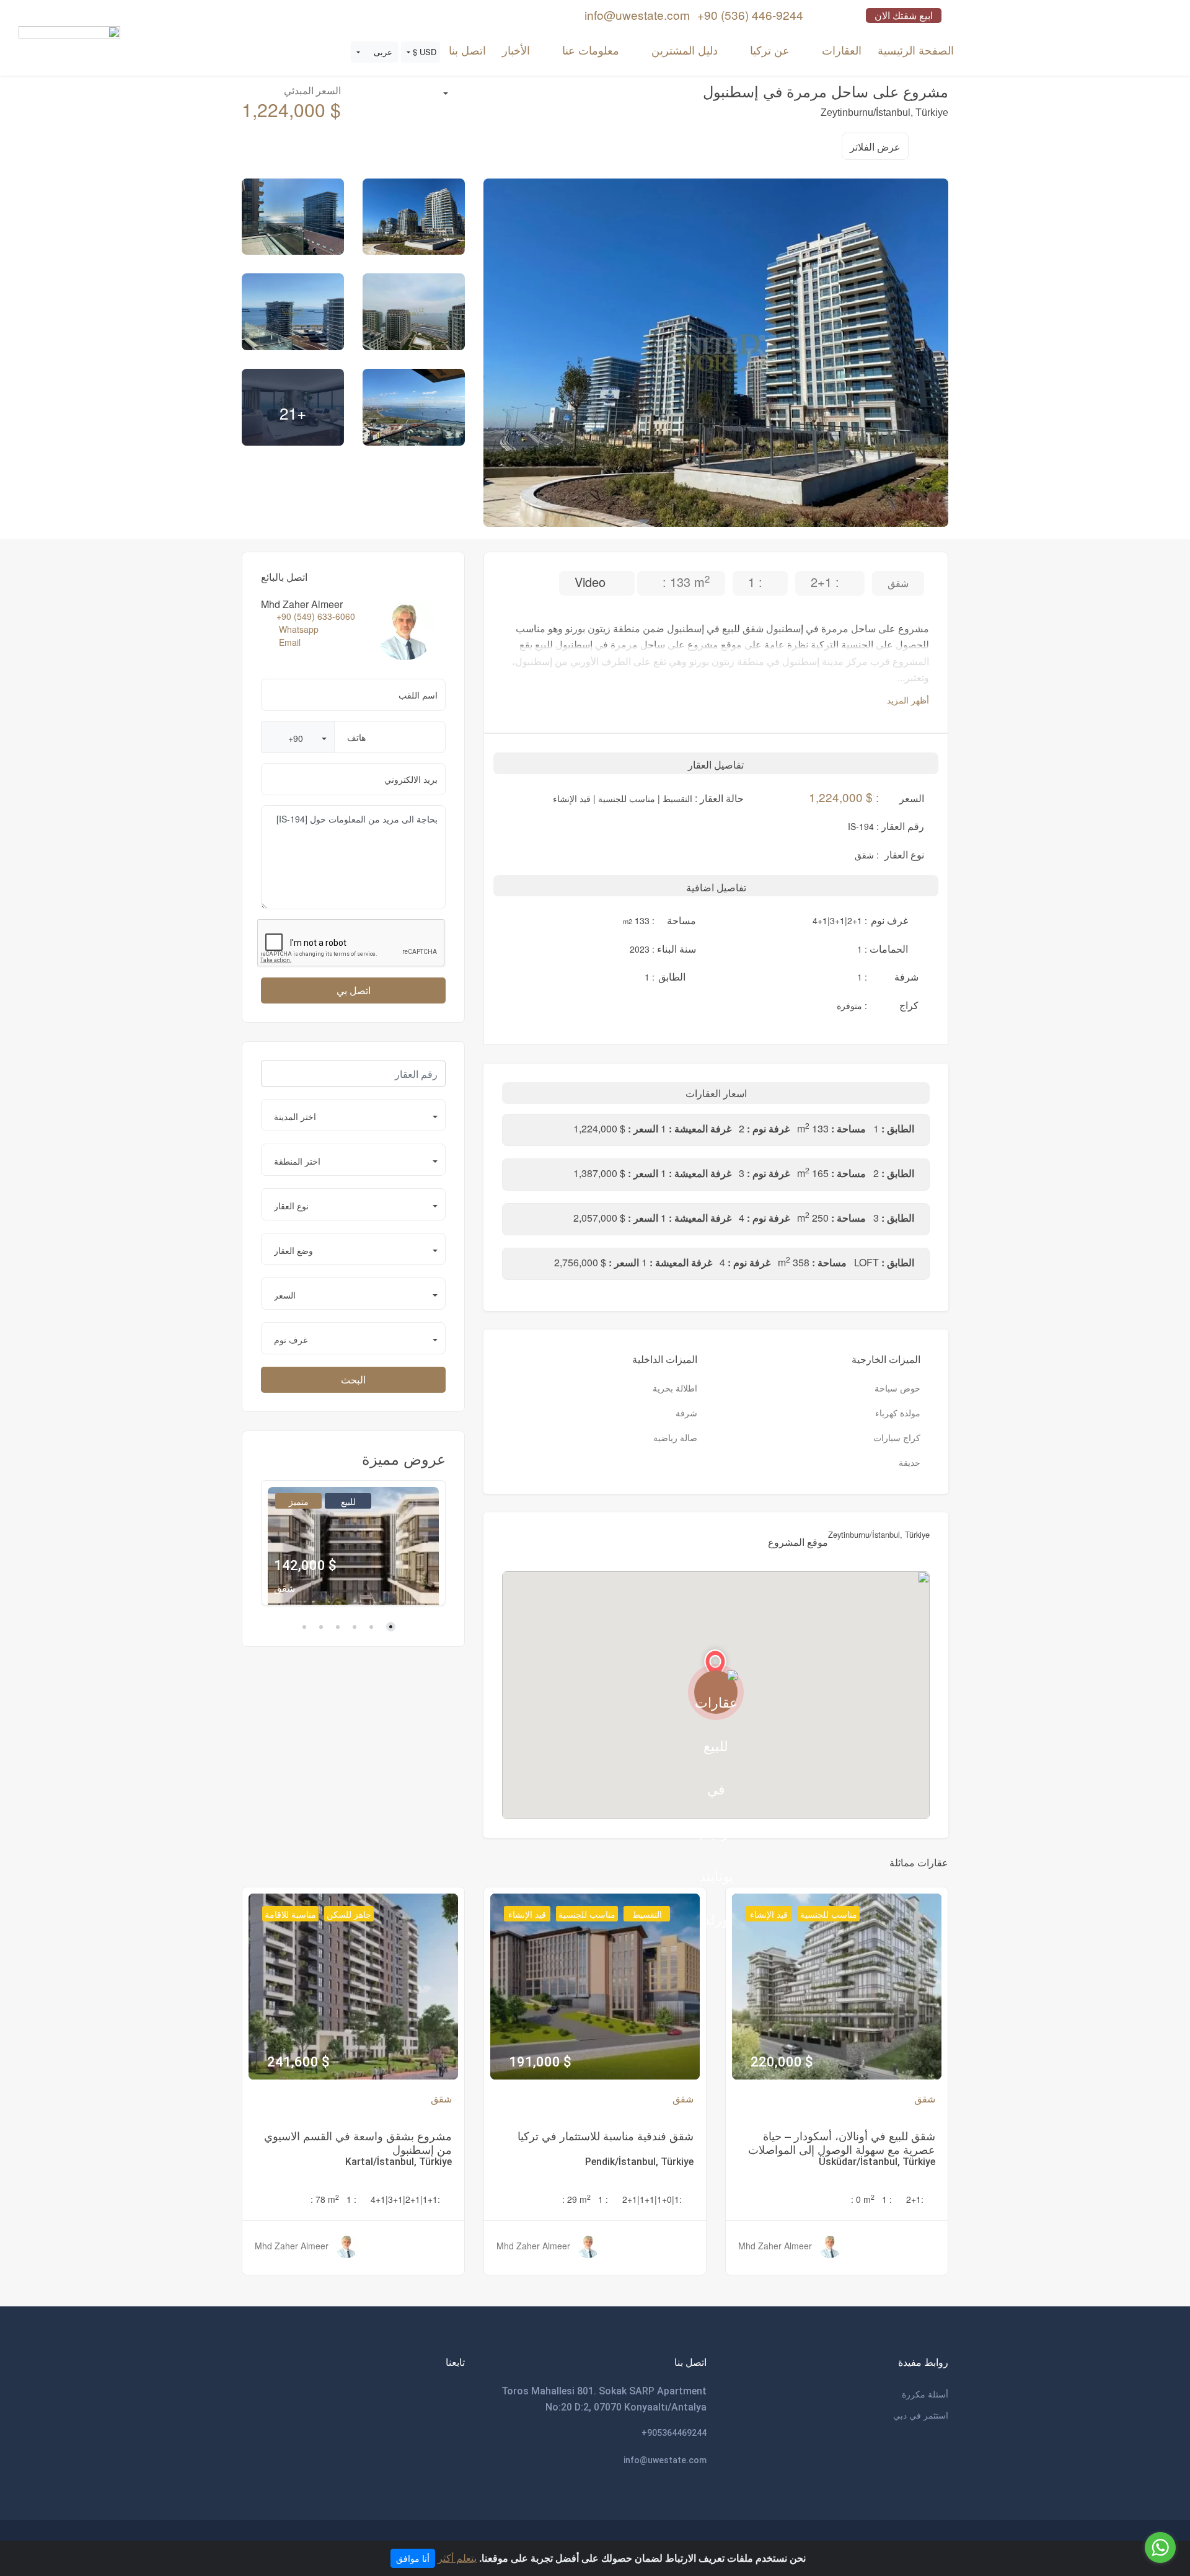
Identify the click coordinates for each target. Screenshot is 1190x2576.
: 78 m (325, 2199)
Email (290, 642)
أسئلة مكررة (925, 2394)
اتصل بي (354, 990)
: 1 (887, 2199)
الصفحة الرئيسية (916, 50)
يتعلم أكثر (457, 2558)
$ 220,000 (782, 2062)
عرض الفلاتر (875, 147)
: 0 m (863, 2199)
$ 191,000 (540, 2062)
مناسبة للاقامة (290, 1914)
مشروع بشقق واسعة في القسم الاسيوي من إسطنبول (358, 2142)
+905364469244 (674, 2433)
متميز (299, 1501)
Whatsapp (299, 629)
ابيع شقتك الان (904, 15)
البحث (353, 1379)
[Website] (69, 45)
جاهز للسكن (349, 1914)
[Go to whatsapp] (1160, 2547)
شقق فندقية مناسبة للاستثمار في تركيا (606, 2135)
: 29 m (576, 2199)
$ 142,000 (305, 1565)
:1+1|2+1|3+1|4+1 (405, 2199)
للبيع (348, 1501)
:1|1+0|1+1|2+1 (652, 2199)
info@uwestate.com (665, 2460)
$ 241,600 (298, 2062)
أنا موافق (413, 2558)
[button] (421, 52)
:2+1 (915, 2199)
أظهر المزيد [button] (907, 700)
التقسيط (647, 1914)
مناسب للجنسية (829, 1914)
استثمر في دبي (921, 2415)
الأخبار (516, 50)
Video (592, 582)
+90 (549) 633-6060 (316, 616)
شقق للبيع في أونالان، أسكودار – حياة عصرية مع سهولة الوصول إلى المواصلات (842, 2142)
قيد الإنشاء (769, 1914)
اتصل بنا (467, 50)
